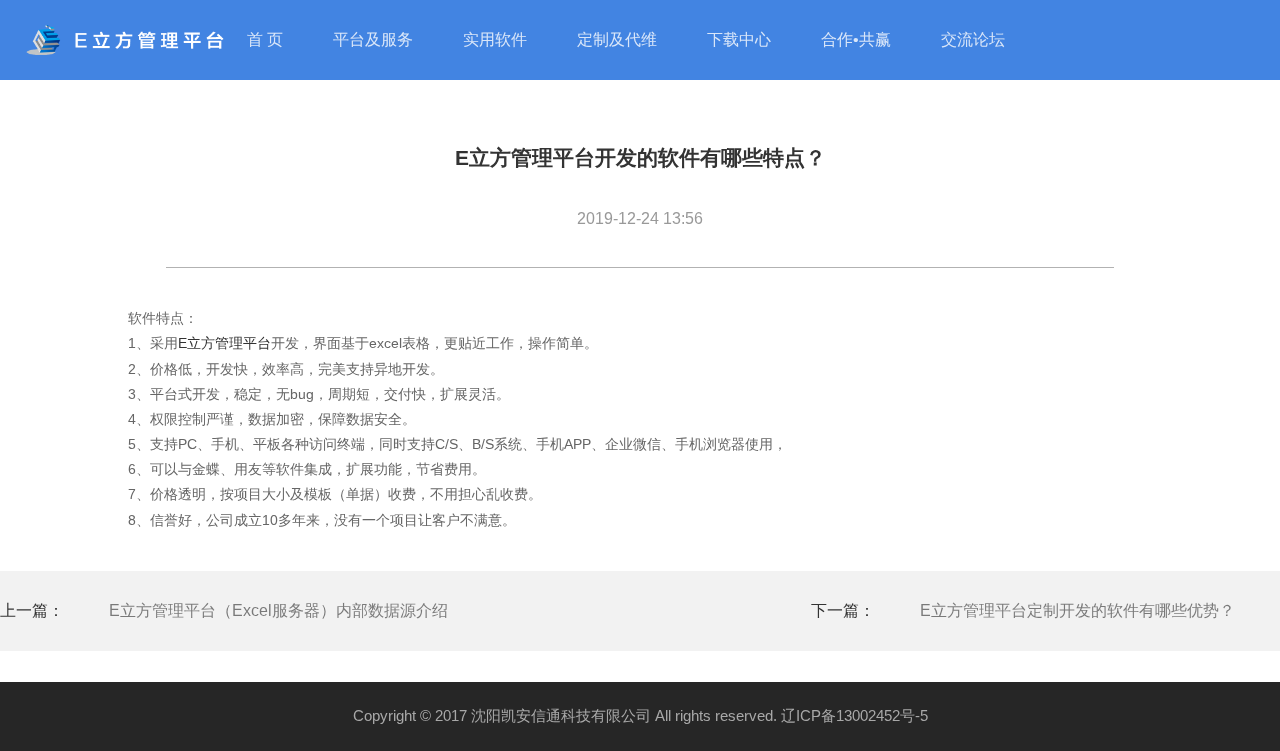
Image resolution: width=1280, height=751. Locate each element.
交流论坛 (973, 39)
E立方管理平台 (224, 343)
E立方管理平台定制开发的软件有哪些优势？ (1077, 610)
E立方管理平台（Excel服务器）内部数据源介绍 (278, 610)
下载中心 (739, 39)
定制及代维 (617, 39)
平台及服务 (373, 39)
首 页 (265, 39)
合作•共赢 (856, 39)
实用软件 (495, 39)
